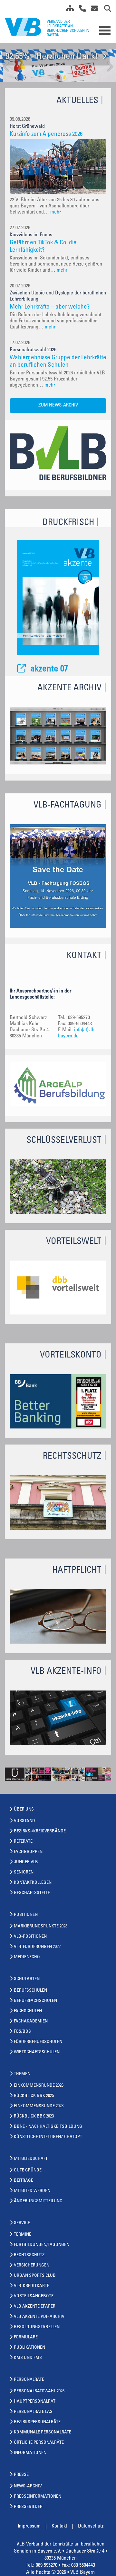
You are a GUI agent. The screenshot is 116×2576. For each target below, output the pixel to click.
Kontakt (59, 2526)
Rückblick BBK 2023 (34, 2117)
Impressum (29, 2526)
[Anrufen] (80, 10)
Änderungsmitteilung (38, 2201)
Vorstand (24, 1821)
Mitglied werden (32, 2191)
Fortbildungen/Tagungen (42, 2245)
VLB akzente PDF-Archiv (39, 2317)
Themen (22, 2074)
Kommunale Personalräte (43, 2432)
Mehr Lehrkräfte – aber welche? (50, 307)
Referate (23, 1842)
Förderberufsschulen (38, 2042)
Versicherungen (32, 2266)
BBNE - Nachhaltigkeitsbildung (48, 2127)
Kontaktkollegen (33, 1883)
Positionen (26, 1915)
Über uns (24, 1810)
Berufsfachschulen (35, 2001)
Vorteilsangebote (34, 2296)
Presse (21, 2475)
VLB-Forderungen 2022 (37, 1947)
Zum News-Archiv (58, 405)
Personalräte (29, 2380)
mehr (56, 212)
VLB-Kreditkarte (32, 2286)
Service (22, 2223)
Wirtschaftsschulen (37, 2052)
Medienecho (27, 1957)
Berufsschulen (30, 1991)
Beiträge (24, 2181)
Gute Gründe (28, 2170)
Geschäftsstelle (32, 1893)
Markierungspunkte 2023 (41, 1926)
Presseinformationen (38, 2497)
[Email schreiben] (93, 10)
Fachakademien (31, 2022)
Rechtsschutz (29, 2255)
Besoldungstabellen (37, 2327)
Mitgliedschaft (31, 2159)
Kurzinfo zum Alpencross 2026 (46, 134)
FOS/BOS (22, 2032)
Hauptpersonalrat (35, 2402)
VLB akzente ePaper (35, 2307)
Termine (23, 2235)
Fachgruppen (28, 1852)
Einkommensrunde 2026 (39, 2086)
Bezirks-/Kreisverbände (40, 1831)
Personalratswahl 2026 (39, 2391)
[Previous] (7, 67)
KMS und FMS (28, 2358)
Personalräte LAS (33, 2412)
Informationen (30, 2453)
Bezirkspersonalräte (37, 2422)
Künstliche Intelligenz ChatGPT (48, 2137)
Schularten (27, 1979)
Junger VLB (26, 1862)
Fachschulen (28, 2011)
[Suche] (105, 10)
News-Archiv (28, 2486)
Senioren (24, 1873)
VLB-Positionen (30, 1937)
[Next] (109, 67)
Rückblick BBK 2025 (34, 2096)
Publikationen (29, 2348)
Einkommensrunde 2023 (39, 2106)
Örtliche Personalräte (39, 2443)
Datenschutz (91, 2526)
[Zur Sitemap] (68, 10)
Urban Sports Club (35, 2276)
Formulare (26, 2337)
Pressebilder (28, 2507)
